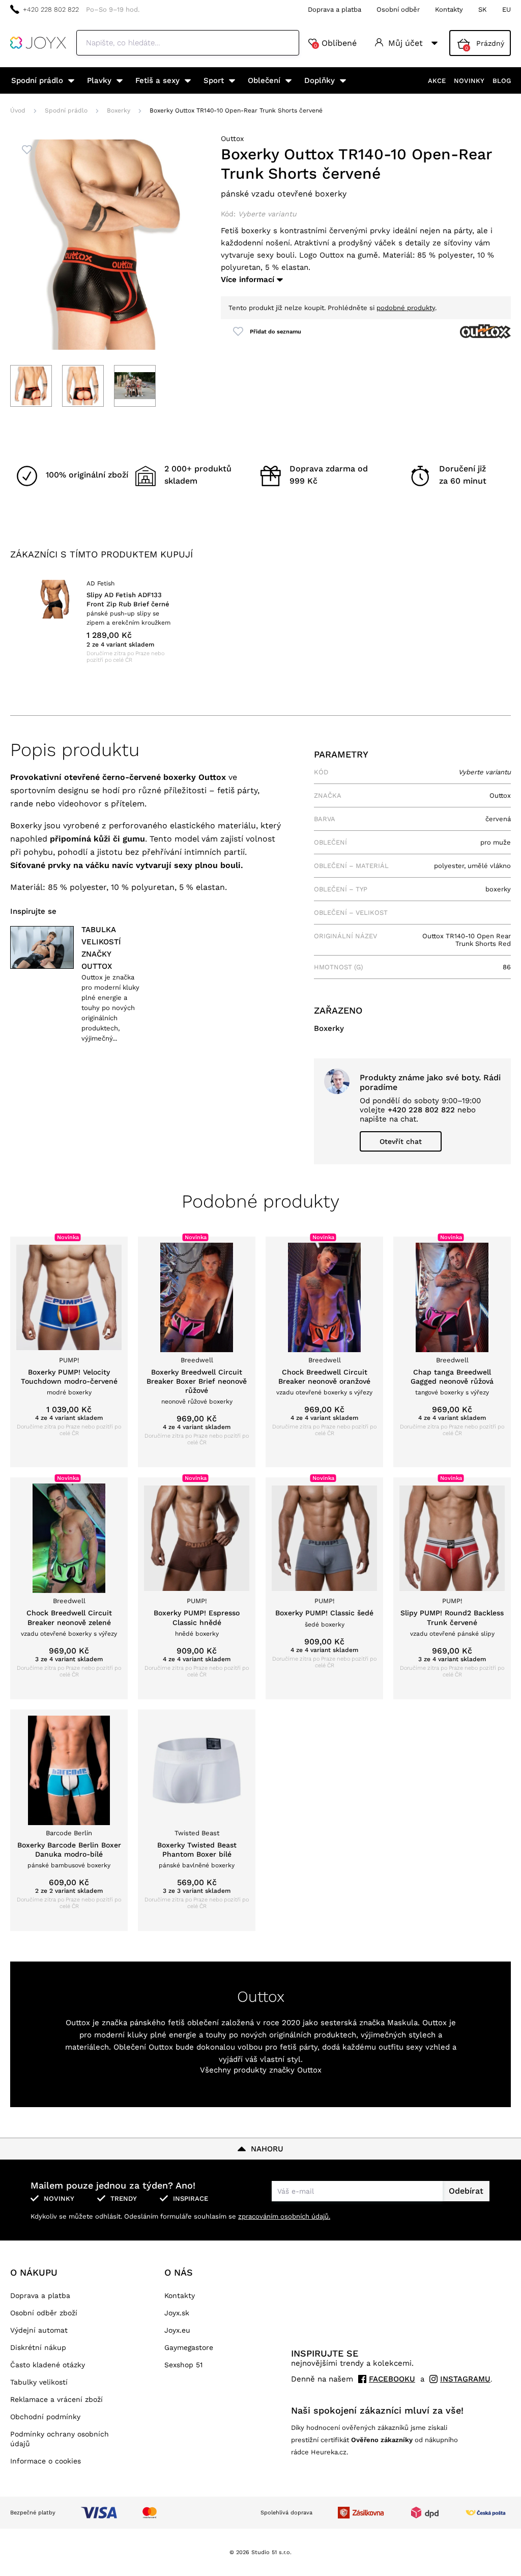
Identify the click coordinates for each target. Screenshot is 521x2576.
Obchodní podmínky (45, 2417)
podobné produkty (406, 308)
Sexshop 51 (183, 2365)
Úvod (18, 110)
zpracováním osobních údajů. (284, 2216)
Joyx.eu (177, 2330)
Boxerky (119, 110)
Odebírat (466, 2191)
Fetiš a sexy (157, 80)
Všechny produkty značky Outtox (261, 2070)
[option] (104, 622)
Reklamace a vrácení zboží (56, 2399)
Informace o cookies (46, 2461)
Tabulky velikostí (39, 2382)
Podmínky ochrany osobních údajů (60, 2439)
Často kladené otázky (48, 2365)
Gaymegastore (189, 2347)
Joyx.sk (177, 2313)
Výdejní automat (39, 2330)
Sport (214, 80)
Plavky (99, 80)
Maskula (402, 2023)
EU (506, 9)
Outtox (232, 138)
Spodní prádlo (37, 80)
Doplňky (320, 80)
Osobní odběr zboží (44, 2313)
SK (483, 9)
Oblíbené (335, 43)
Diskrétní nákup (38, 2347)
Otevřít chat (401, 1141)
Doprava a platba (335, 9)
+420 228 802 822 (51, 9)
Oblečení (264, 80)
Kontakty (449, 9)
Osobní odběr (398, 9)
